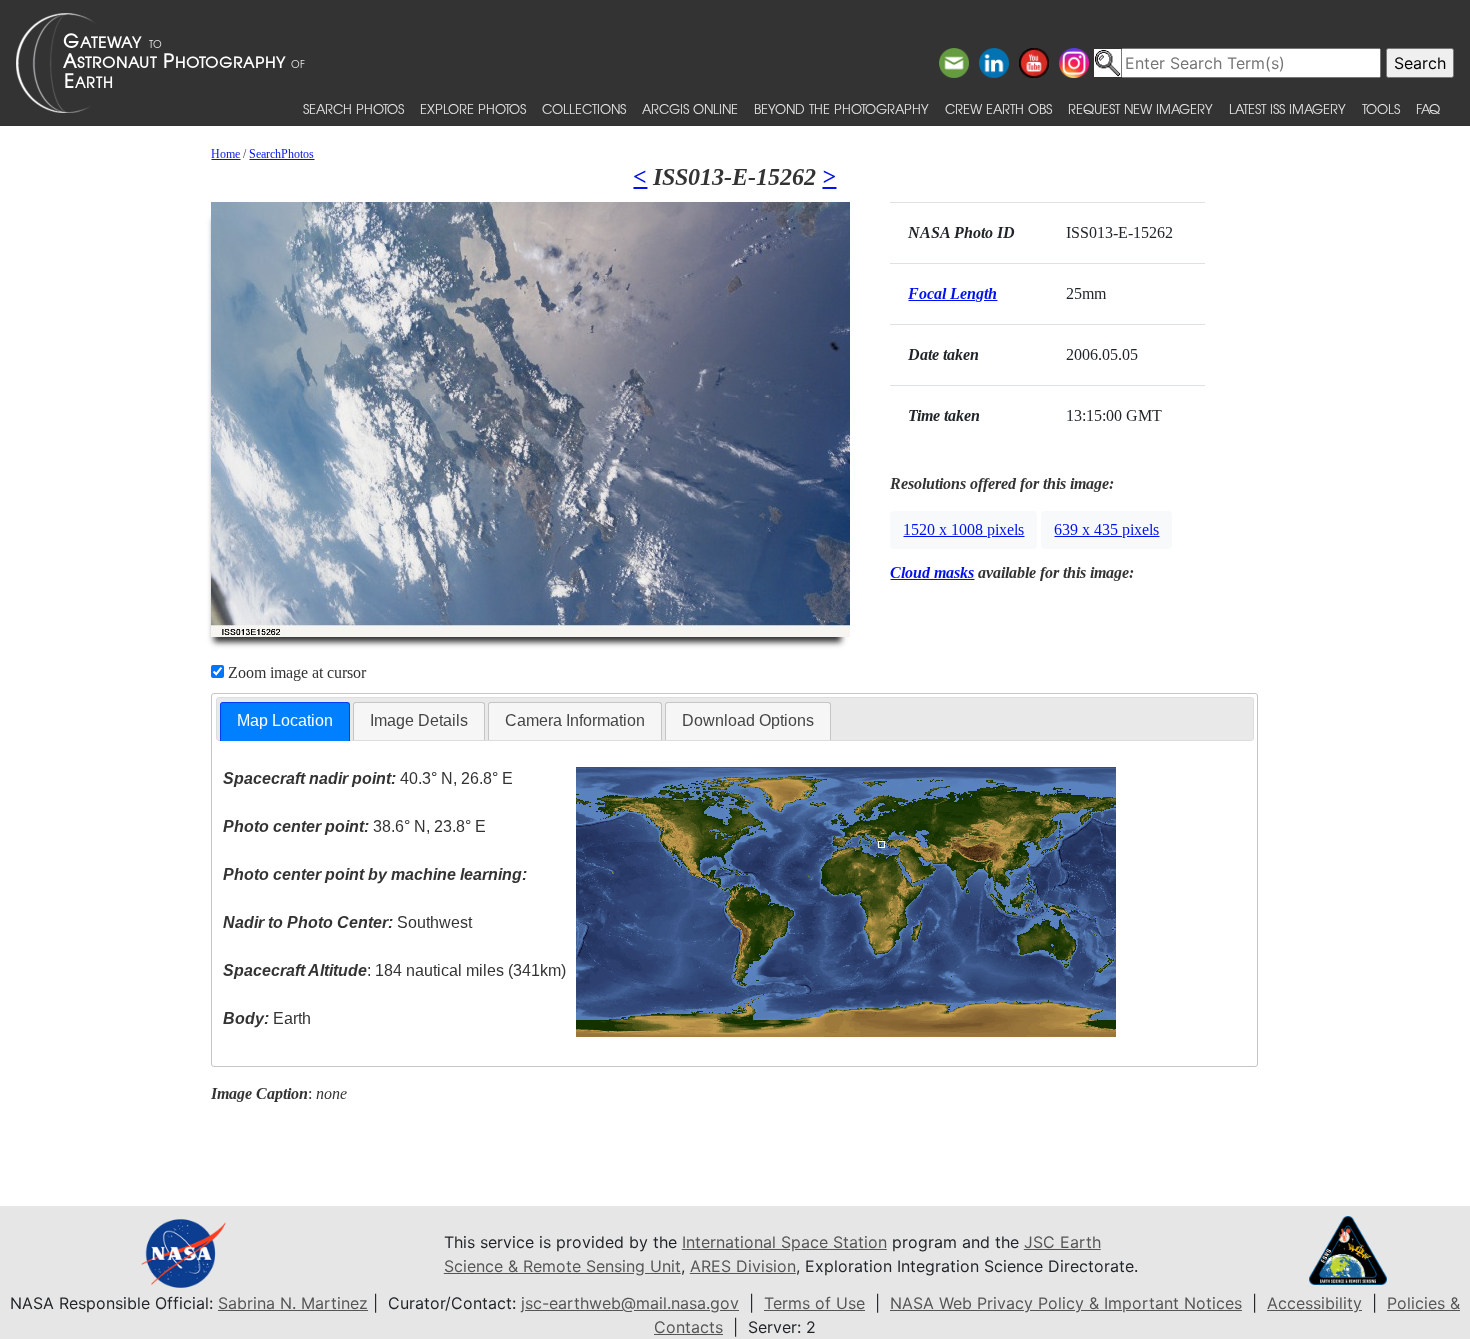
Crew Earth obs (998, 108)
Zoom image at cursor (295, 672)
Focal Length (952, 293)
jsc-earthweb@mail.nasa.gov (630, 1303)
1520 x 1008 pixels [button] (963, 529)
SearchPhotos (281, 154)
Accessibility (1314, 1303)
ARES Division (743, 1266)
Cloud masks (932, 572)
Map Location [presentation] (285, 720)
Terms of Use (814, 1303)
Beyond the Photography (841, 108)
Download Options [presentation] (748, 720)
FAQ (1428, 108)
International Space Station (784, 1242)
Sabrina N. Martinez (293, 1303)
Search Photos (353, 108)
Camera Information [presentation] (575, 720)
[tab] (285, 721)
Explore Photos (473, 108)
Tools (1381, 108)
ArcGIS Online (690, 108)
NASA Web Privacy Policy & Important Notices (1066, 1303)
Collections (584, 108)
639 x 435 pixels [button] (1106, 529)
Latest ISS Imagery (1287, 108)
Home (225, 154)
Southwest (347, 922)
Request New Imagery (1140, 108)
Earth (267, 1018)
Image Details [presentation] (419, 720)
